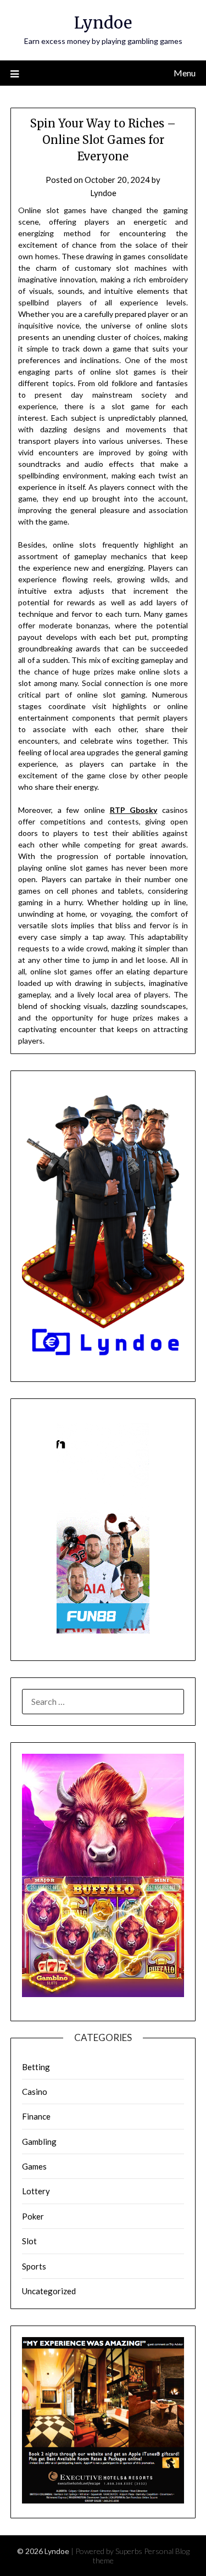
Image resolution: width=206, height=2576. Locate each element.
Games (34, 2166)
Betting (36, 2067)
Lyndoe (103, 23)
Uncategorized (49, 2291)
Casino (35, 2092)
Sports (34, 2266)
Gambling (39, 2142)
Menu (185, 73)
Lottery (36, 2191)
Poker (33, 2216)
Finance (36, 2116)
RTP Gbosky (134, 810)
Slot (29, 2241)
